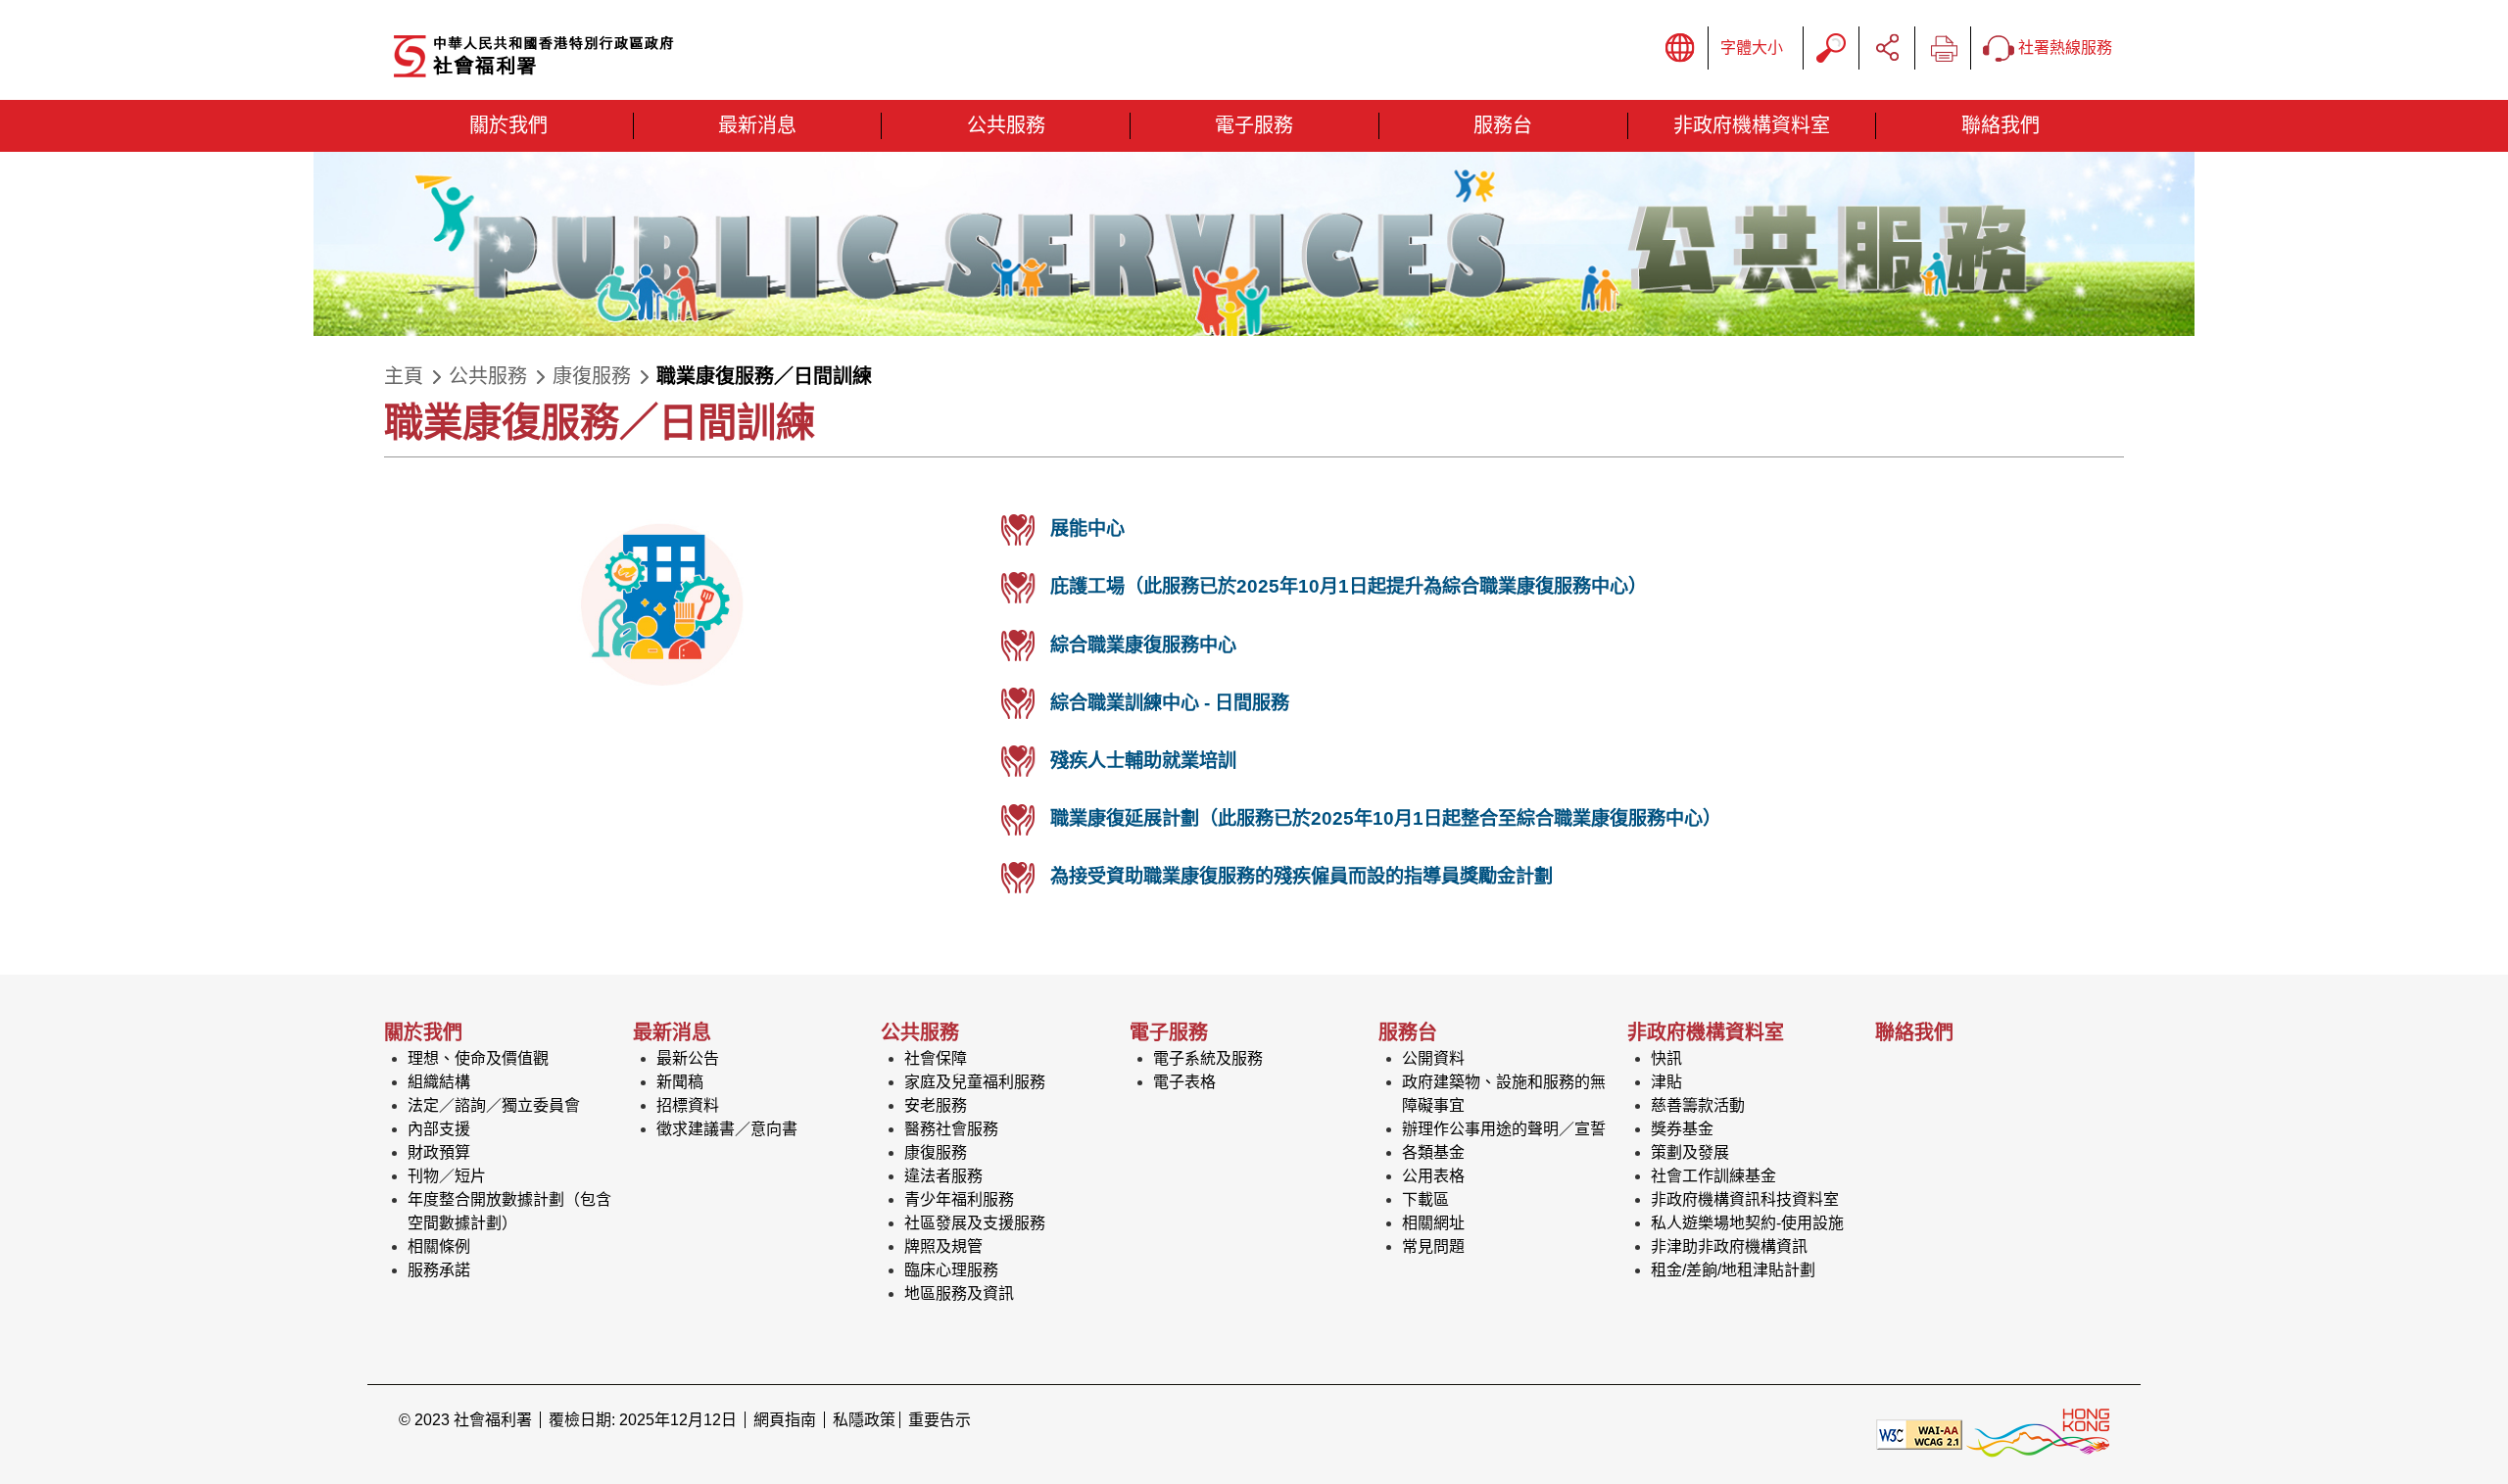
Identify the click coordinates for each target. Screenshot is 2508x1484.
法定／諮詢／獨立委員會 (494, 1105)
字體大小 (1752, 48)
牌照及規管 (943, 1246)
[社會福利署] (604, 57)
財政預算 (439, 1152)
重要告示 (940, 1420)
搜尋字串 (1831, 48)
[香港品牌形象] (2038, 1434)
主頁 (404, 376)
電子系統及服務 (1208, 1058)
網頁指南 (785, 1420)
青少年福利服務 (959, 1199)
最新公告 (688, 1058)
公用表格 (1433, 1176)
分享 (1887, 48)
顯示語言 (1680, 48)
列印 (1943, 48)
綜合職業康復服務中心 (1143, 645)
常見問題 (1433, 1246)
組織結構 (439, 1082)
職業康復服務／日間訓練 (764, 376)
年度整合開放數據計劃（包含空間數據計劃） (509, 1211)
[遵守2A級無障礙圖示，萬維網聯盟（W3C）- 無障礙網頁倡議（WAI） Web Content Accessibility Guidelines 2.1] (1919, 1434)
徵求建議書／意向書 (727, 1129)
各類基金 (1433, 1152)
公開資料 (1433, 1058)
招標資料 (688, 1105)
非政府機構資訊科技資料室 (1745, 1199)
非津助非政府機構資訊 (1729, 1246)
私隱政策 (864, 1420)
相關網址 (1433, 1223)
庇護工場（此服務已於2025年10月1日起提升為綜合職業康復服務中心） (1349, 586)
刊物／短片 (447, 1176)
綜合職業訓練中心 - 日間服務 (1170, 703)
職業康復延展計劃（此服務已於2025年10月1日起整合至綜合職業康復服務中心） (1386, 818)
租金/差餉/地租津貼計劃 (1733, 1270)
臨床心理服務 (951, 1270)
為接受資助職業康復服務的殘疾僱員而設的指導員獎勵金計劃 (1302, 876)
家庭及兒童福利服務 (975, 1082)
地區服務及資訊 (959, 1293)
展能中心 (1087, 528)
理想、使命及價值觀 (478, 1058)
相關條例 (439, 1246)
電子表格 (1184, 1082)
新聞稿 (680, 1082)
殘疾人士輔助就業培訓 (1143, 761)
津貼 (1666, 1082)
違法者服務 (943, 1176)
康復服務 (592, 376)
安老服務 (936, 1105)
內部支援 (439, 1129)
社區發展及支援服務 (975, 1223)
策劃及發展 (1690, 1152)
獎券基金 (1682, 1129)
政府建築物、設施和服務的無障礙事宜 (1504, 1094)
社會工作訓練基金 (1713, 1176)
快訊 (1666, 1058)
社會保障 (936, 1058)
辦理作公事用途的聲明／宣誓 (1504, 1129)
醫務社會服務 (951, 1129)
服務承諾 (439, 1270)
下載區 (1425, 1199)
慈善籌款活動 (1698, 1105)
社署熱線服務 (2063, 48)
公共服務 (488, 376)
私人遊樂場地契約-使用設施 (1747, 1223)
